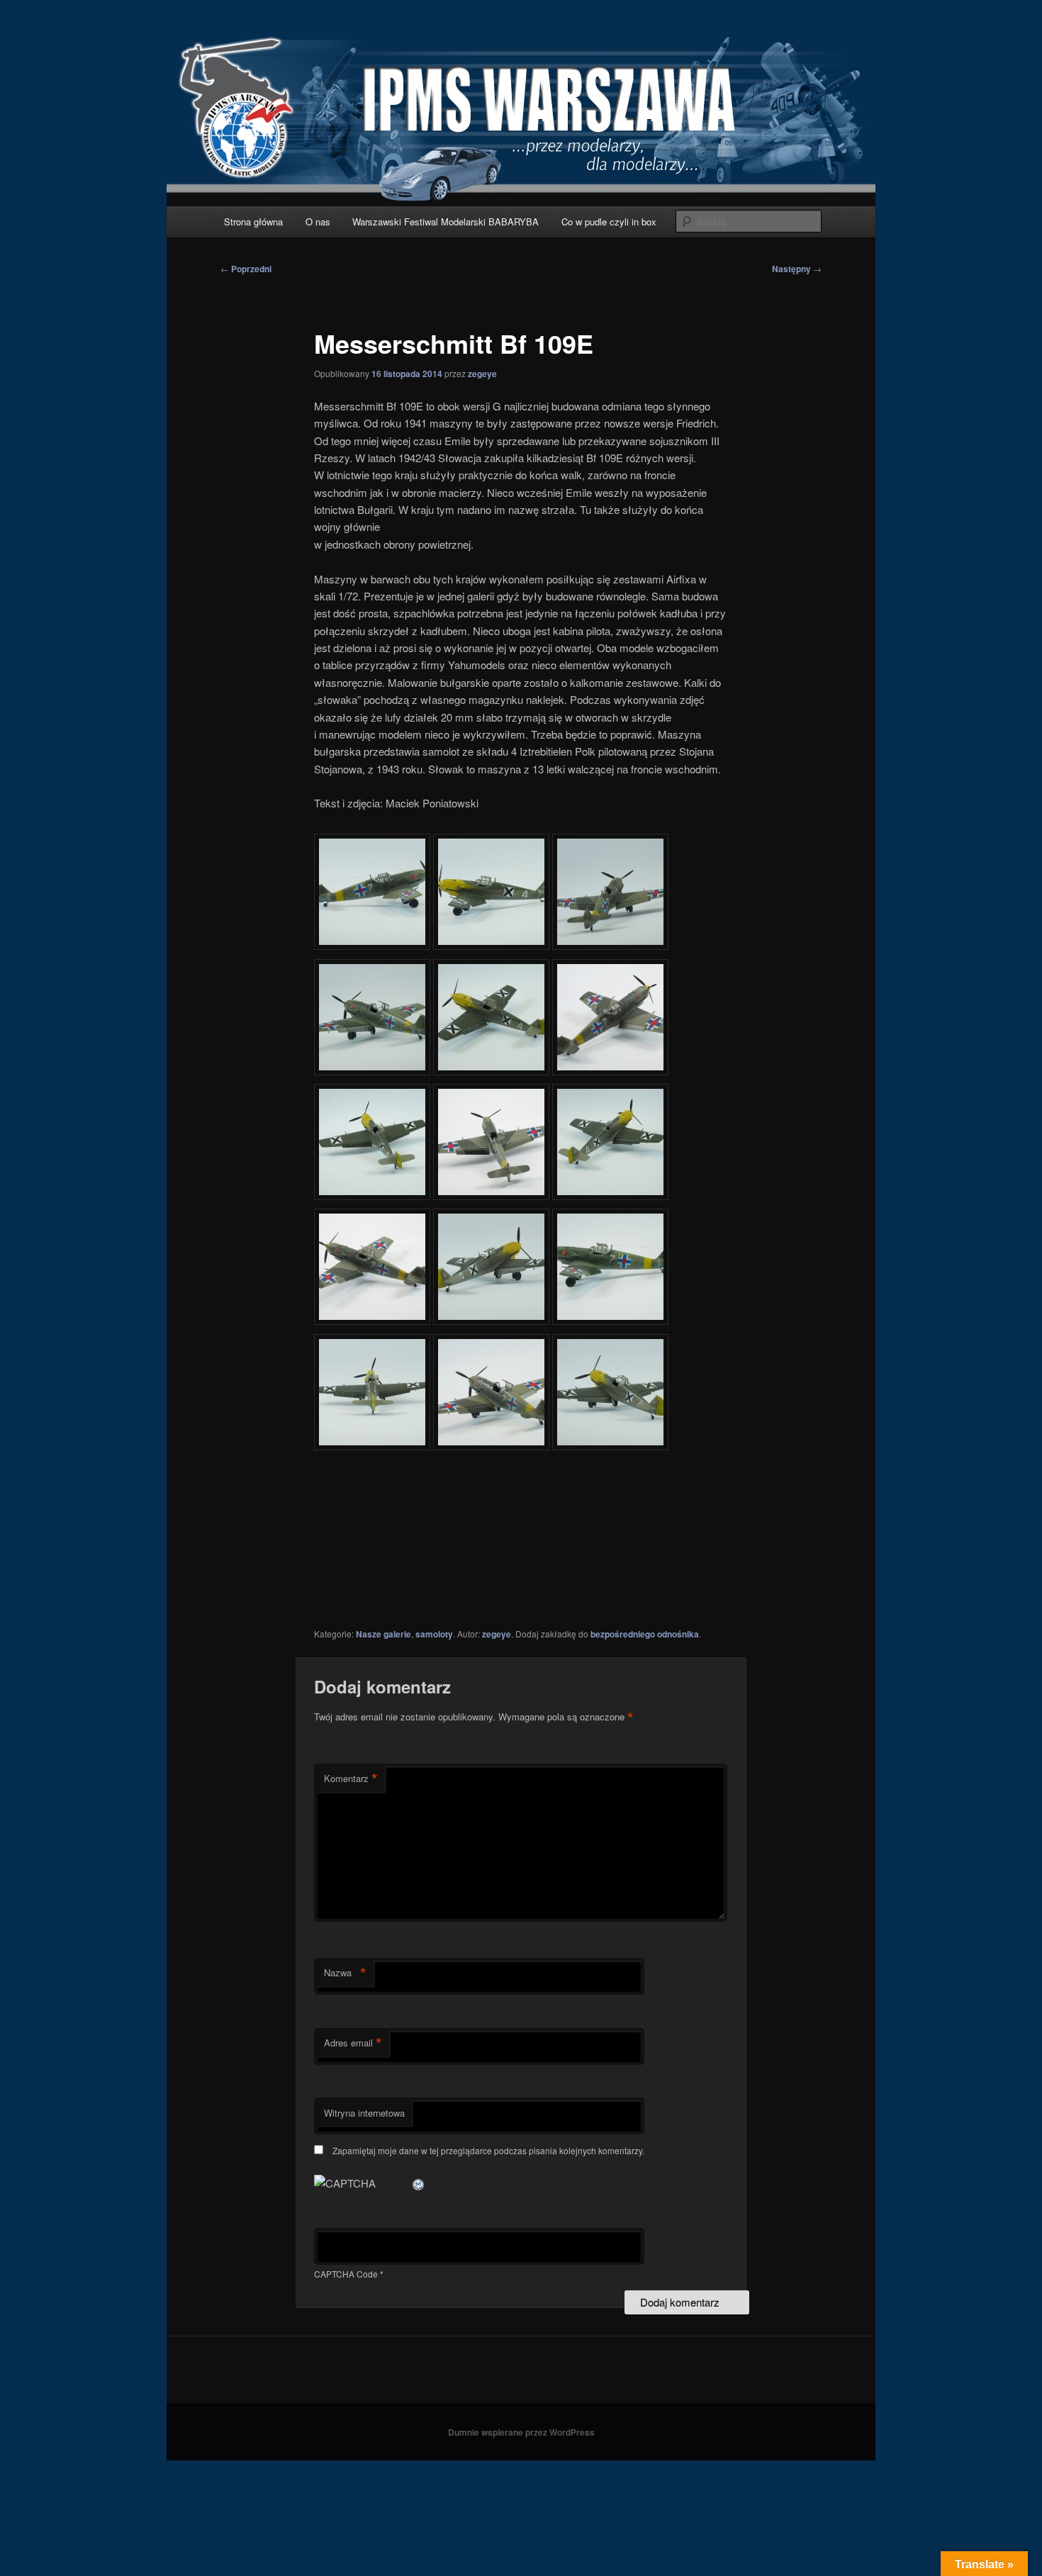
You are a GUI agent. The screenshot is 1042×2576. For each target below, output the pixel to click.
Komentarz (351, 1779)
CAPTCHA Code (346, 2274)
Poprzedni (246, 269)
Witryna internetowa (364, 2113)
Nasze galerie (383, 1634)
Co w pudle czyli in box (609, 222)
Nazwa (345, 1973)
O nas (318, 222)
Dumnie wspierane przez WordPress (521, 2432)
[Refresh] (419, 2183)
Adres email (353, 2043)
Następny (797, 269)
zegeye (482, 374)
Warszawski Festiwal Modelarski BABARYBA (446, 222)
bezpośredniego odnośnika (645, 1634)
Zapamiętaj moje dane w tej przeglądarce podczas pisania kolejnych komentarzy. (488, 2150)
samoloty (434, 1634)
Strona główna (253, 222)
